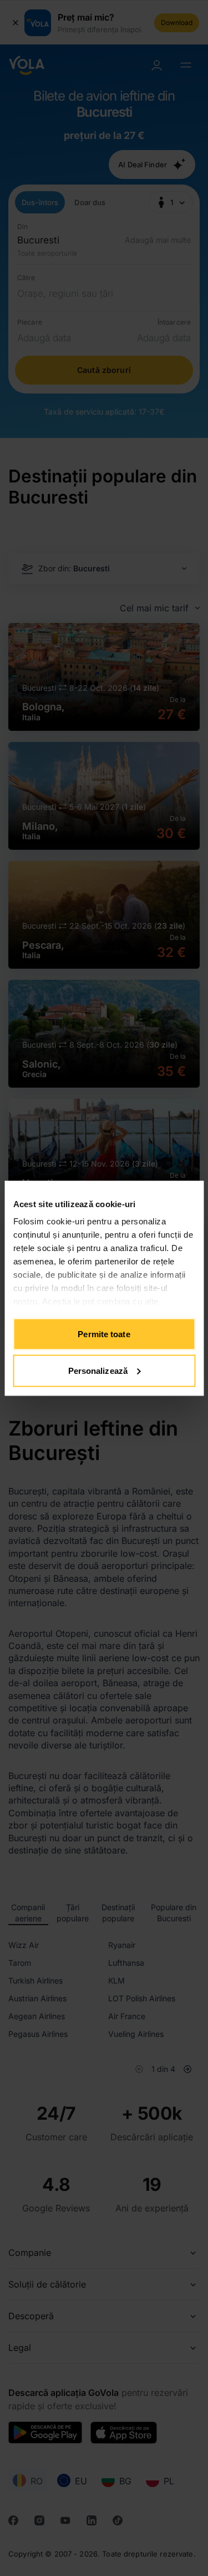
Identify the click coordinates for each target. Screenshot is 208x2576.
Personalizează (98, 1370)
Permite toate (104, 1334)
